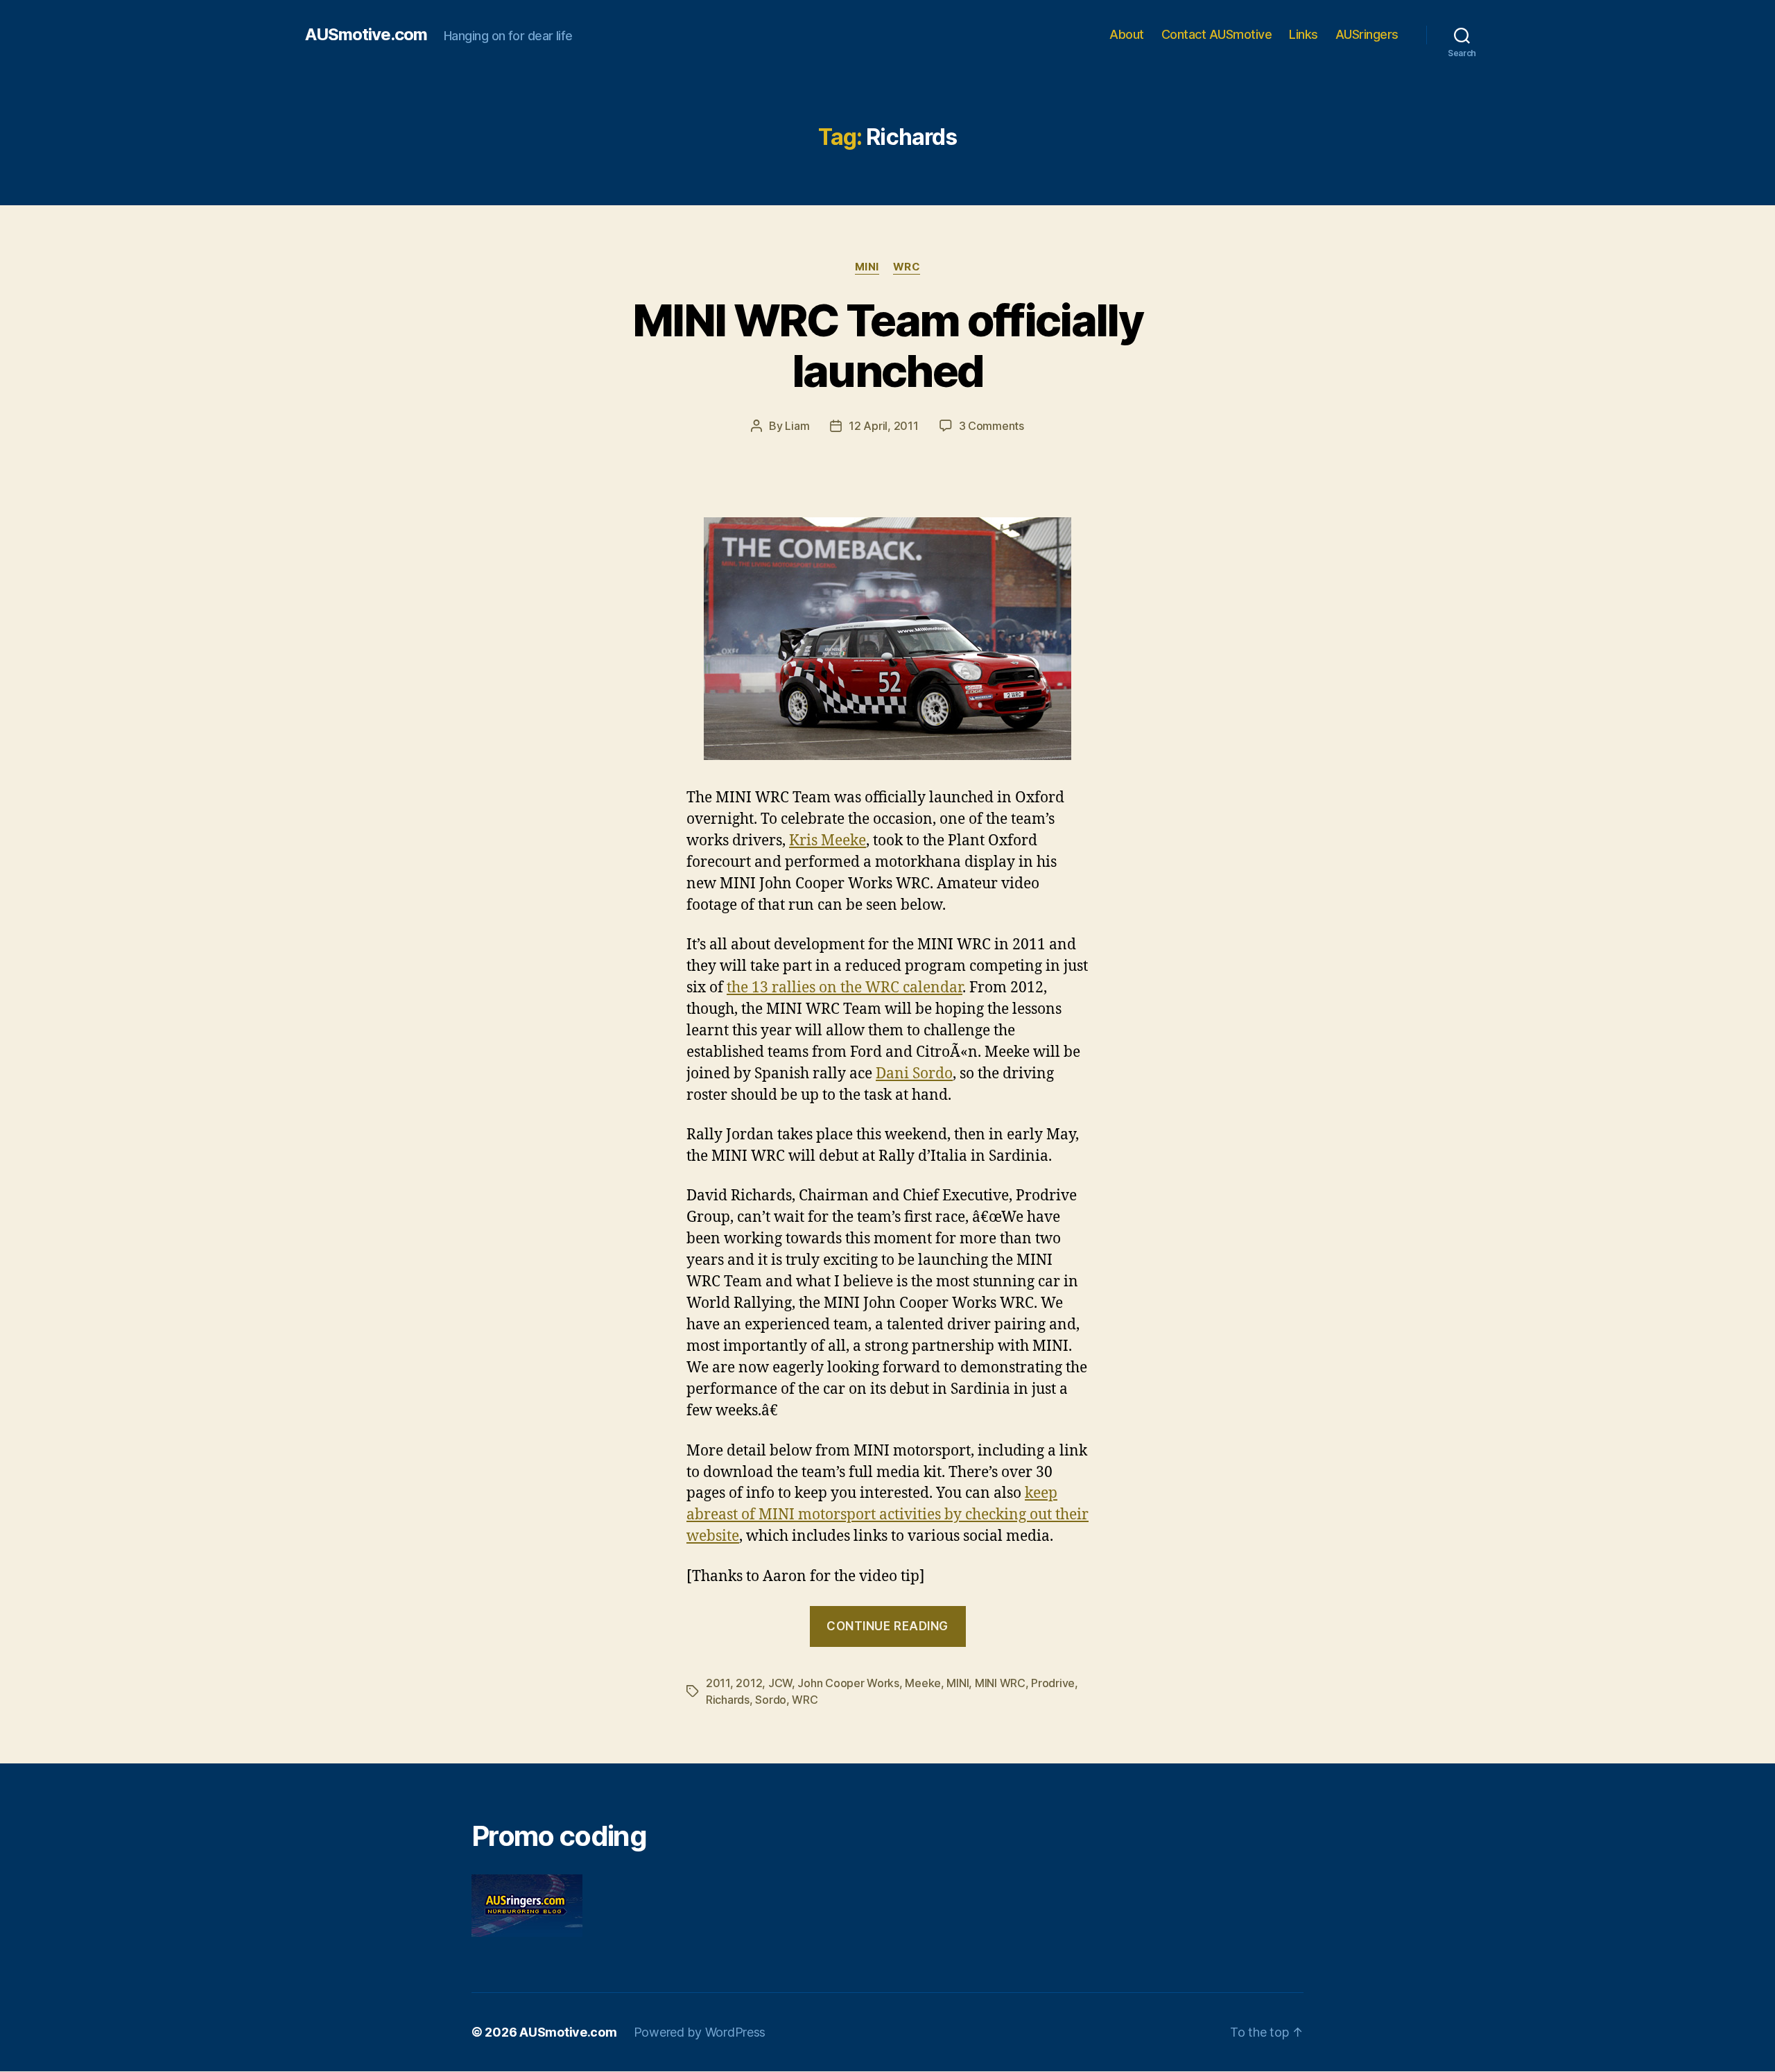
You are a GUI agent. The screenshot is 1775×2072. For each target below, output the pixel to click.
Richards (728, 1700)
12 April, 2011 (883, 426)
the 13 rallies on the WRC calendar (845, 988)
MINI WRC (1000, 1683)
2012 (749, 1683)
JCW (780, 1683)
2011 (718, 1683)
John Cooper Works (848, 1683)
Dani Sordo (914, 1074)
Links (1304, 34)
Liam (797, 426)
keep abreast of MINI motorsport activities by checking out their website (887, 1515)
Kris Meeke (828, 841)
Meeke (923, 1683)
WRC (907, 267)
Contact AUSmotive (1217, 34)
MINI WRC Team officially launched (887, 345)
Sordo (771, 1700)
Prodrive (1053, 1683)
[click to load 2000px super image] (887, 639)
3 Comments (992, 426)
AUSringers (1367, 34)
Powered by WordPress (700, 2032)
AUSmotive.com (366, 35)
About (1127, 34)
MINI (867, 267)
